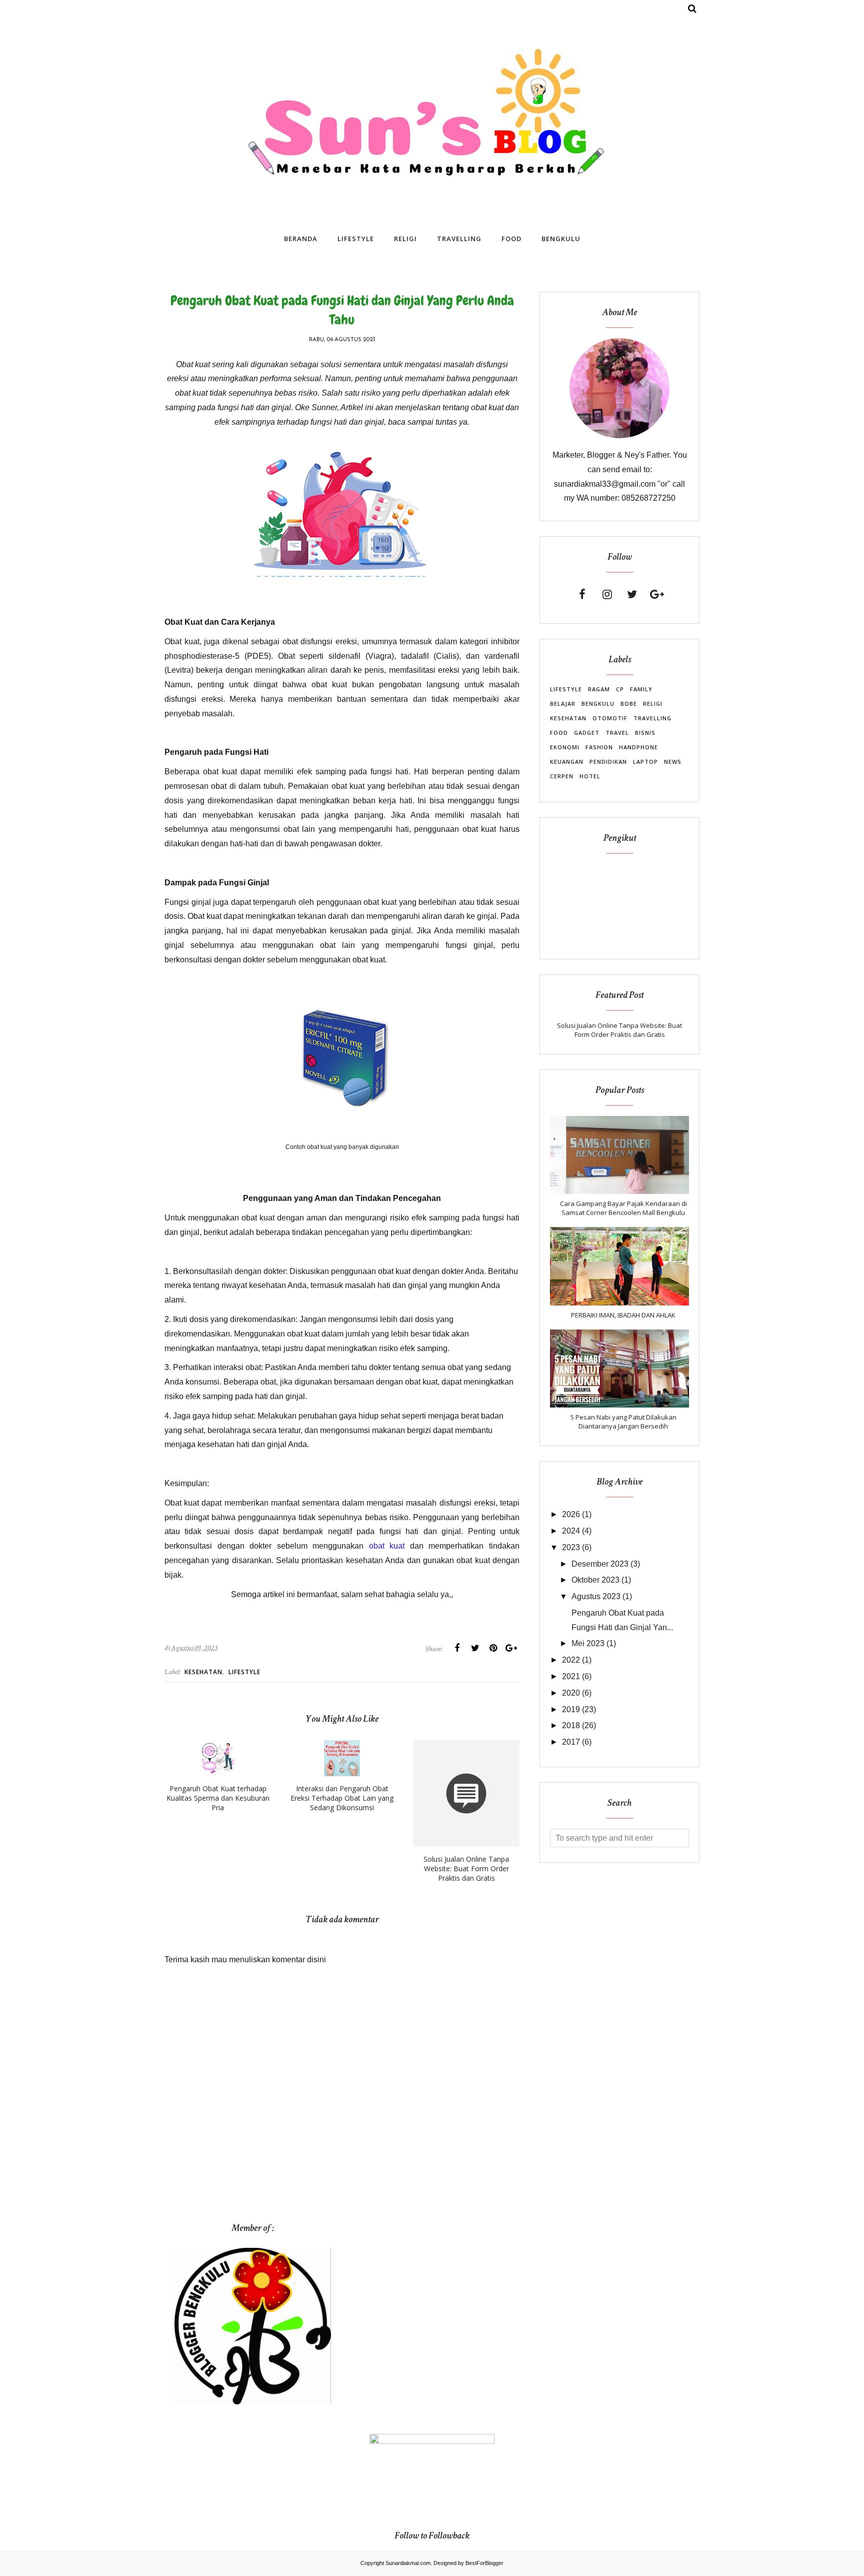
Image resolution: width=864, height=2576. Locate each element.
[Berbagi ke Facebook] (457, 1648)
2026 (571, 1514)
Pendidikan (608, 762)
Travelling (652, 718)
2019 (571, 1709)
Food (559, 733)
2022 (571, 1660)
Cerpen (562, 776)
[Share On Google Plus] (511, 1648)
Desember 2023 (600, 1564)
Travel (617, 733)
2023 (571, 1547)
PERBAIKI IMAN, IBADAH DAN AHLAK (623, 1315)
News (673, 762)
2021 (571, 1676)
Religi (653, 704)
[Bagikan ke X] (475, 1648)
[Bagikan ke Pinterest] (493, 1648)
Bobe (629, 704)
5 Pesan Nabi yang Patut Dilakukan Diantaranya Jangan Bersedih (623, 1422)
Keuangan (567, 762)
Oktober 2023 (595, 1580)
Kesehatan (203, 1672)
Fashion (599, 747)
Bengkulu (598, 704)
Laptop (645, 762)
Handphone (638, 747)
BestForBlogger (484, 2563)
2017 (571, 1742)
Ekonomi (565, 747)
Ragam (599, 689)
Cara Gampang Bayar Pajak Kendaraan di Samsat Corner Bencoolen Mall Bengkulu (623, 1208)
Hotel (590, 776)
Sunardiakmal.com (408, 2563)
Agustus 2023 (596, 1596)
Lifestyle (244, 1672)
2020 (571, 1693)
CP (620, 689)
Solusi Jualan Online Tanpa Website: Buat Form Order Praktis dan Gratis (619, 1030)
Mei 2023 (588, 1643)
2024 (571, 1531)
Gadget (587, 733)
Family (641, 689)
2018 (571, 1725)
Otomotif (610, 718)
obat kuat (387, 1546)
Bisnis (645, 733)
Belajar (563, 704)
